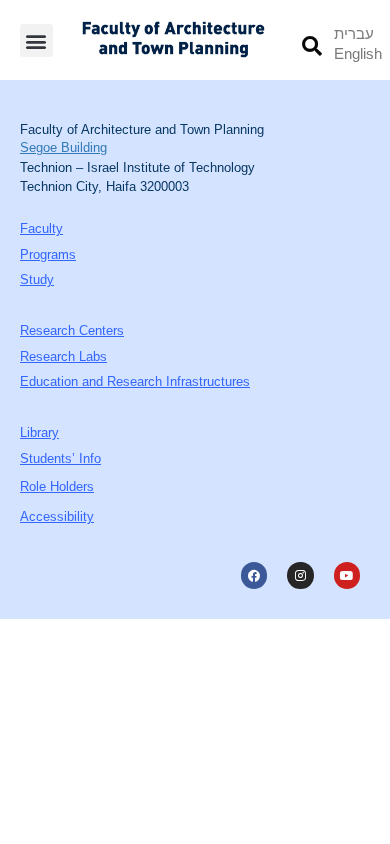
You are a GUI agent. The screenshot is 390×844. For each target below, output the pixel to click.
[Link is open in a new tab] (254, 575)
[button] (36, 40)
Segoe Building (63, 147)
